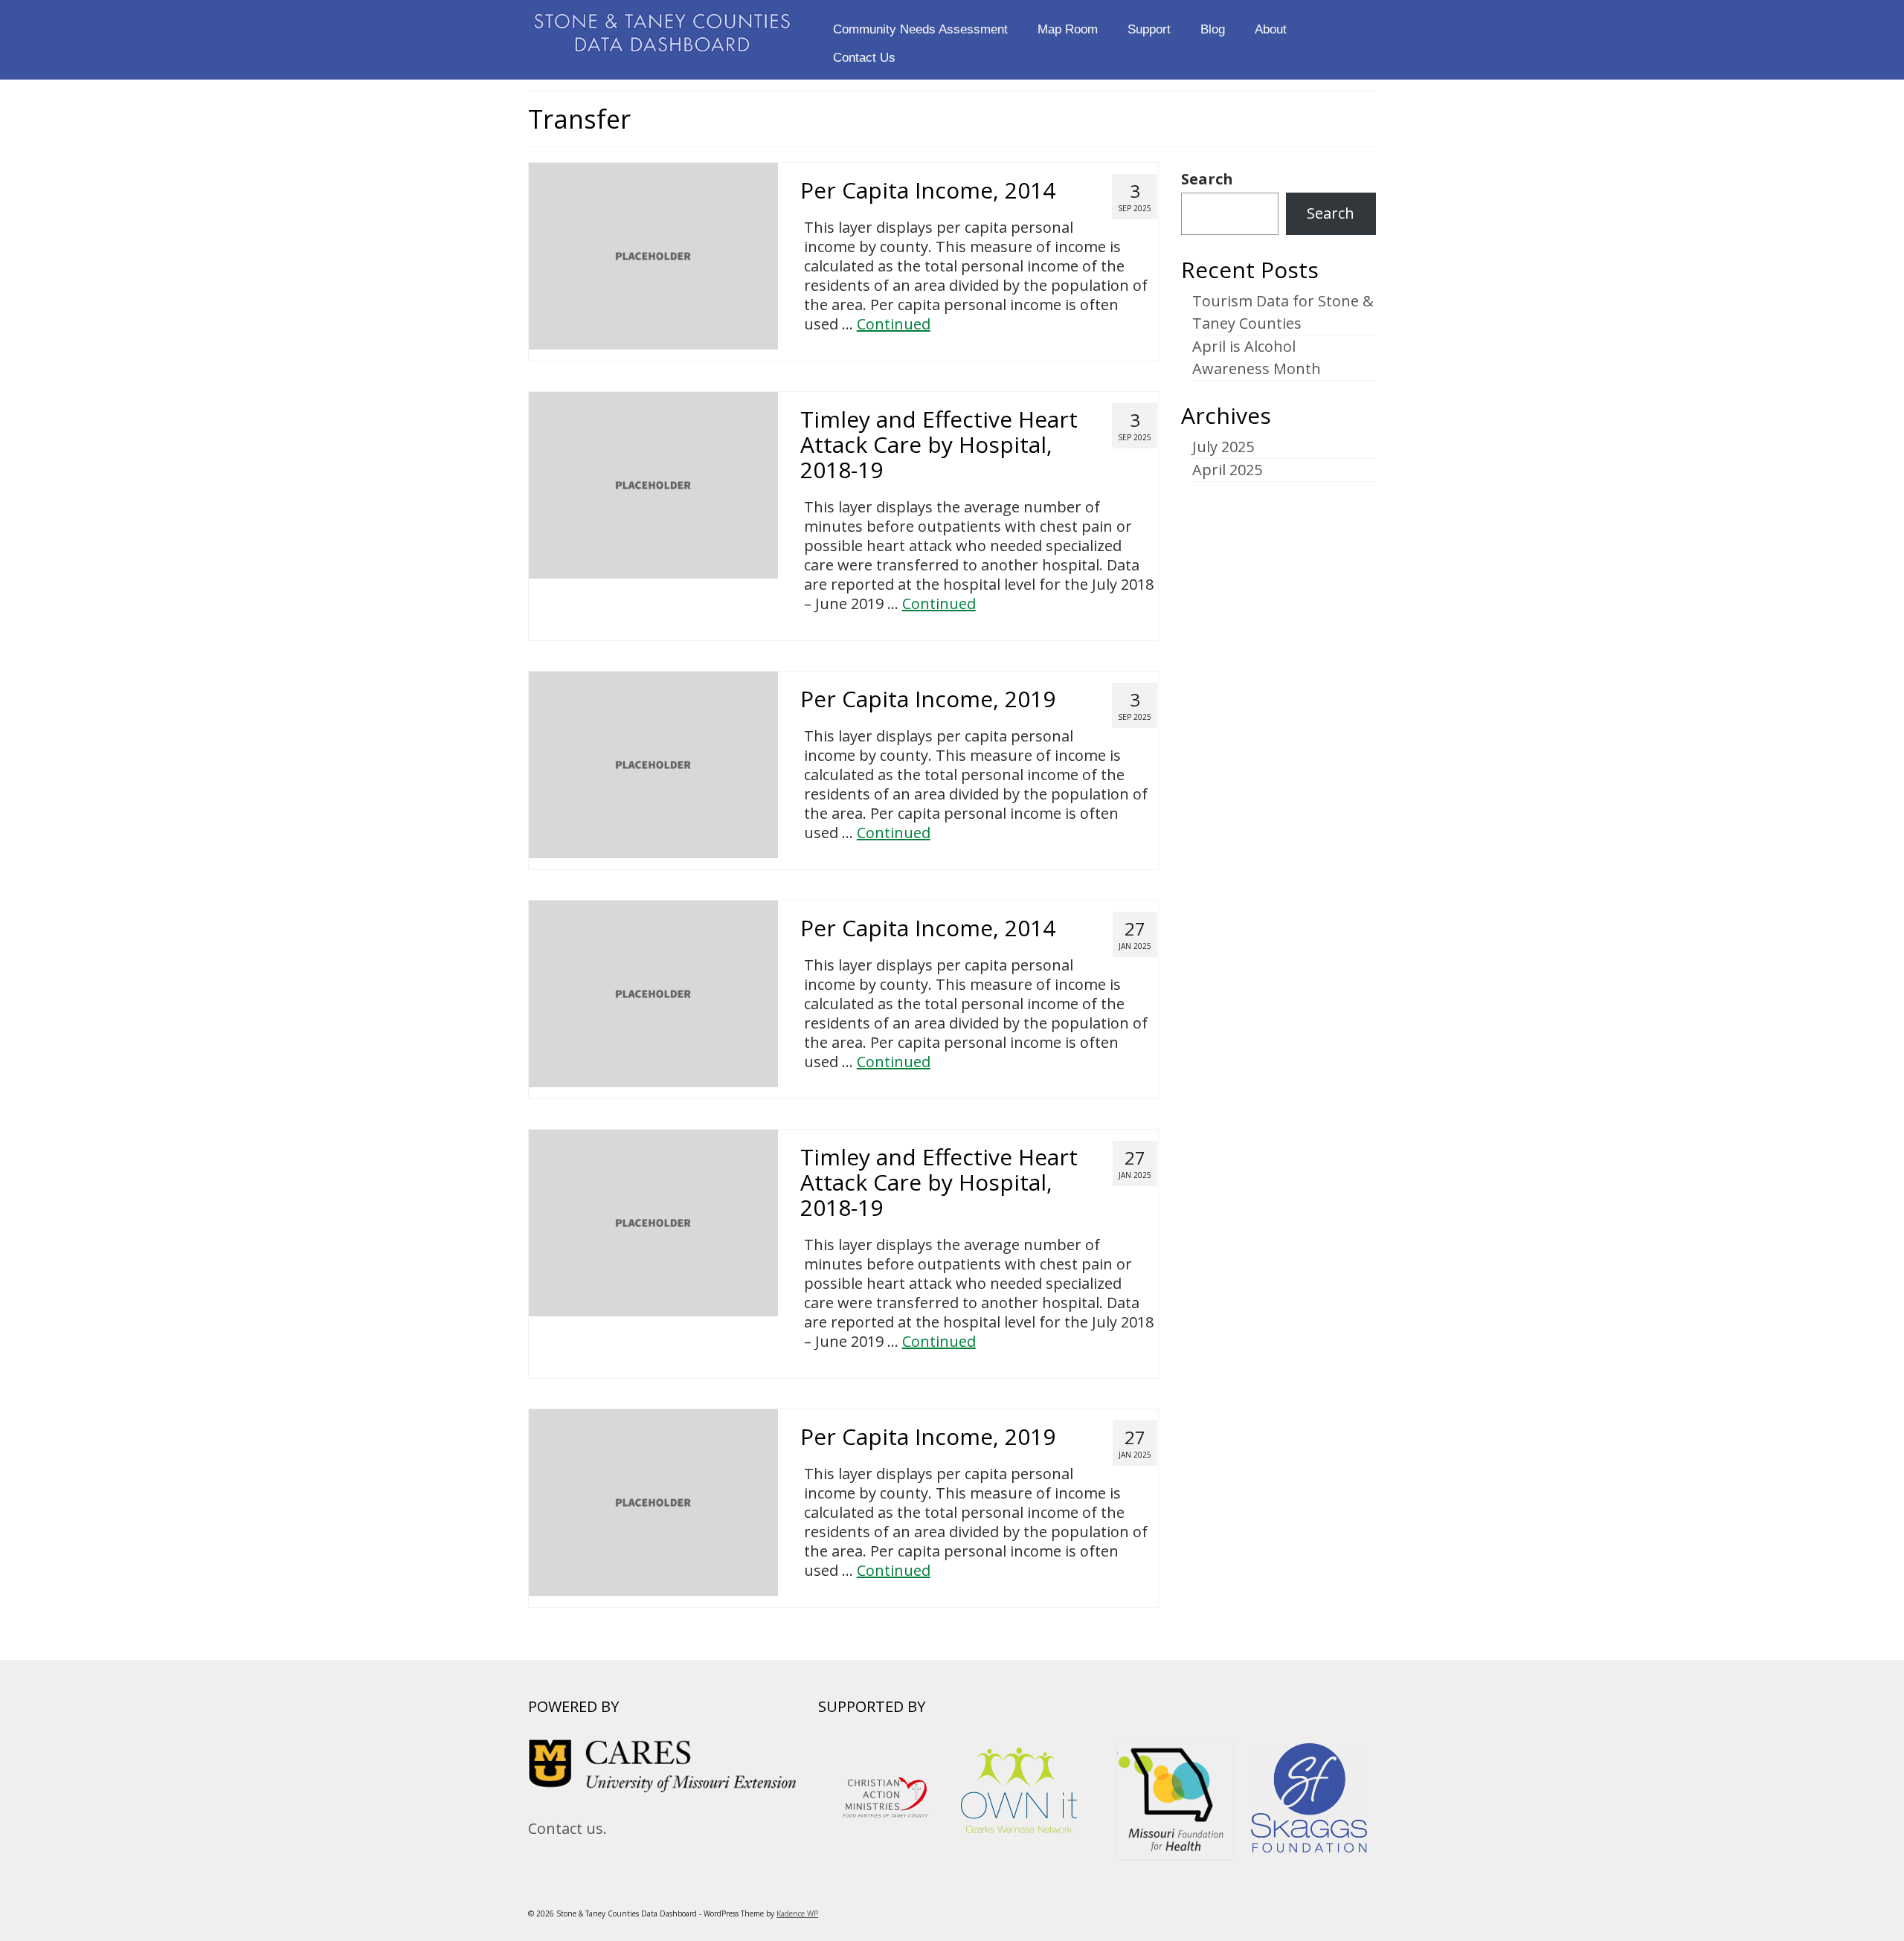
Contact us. (567, 1828)
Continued (894, 324)
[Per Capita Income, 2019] (653, 763)
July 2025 (1223, 447)
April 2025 (1227, 470)
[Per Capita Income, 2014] (653, 255)
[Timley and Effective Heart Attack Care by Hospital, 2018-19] (653, 484)
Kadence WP (797, 1913)
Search (1207, 179)
